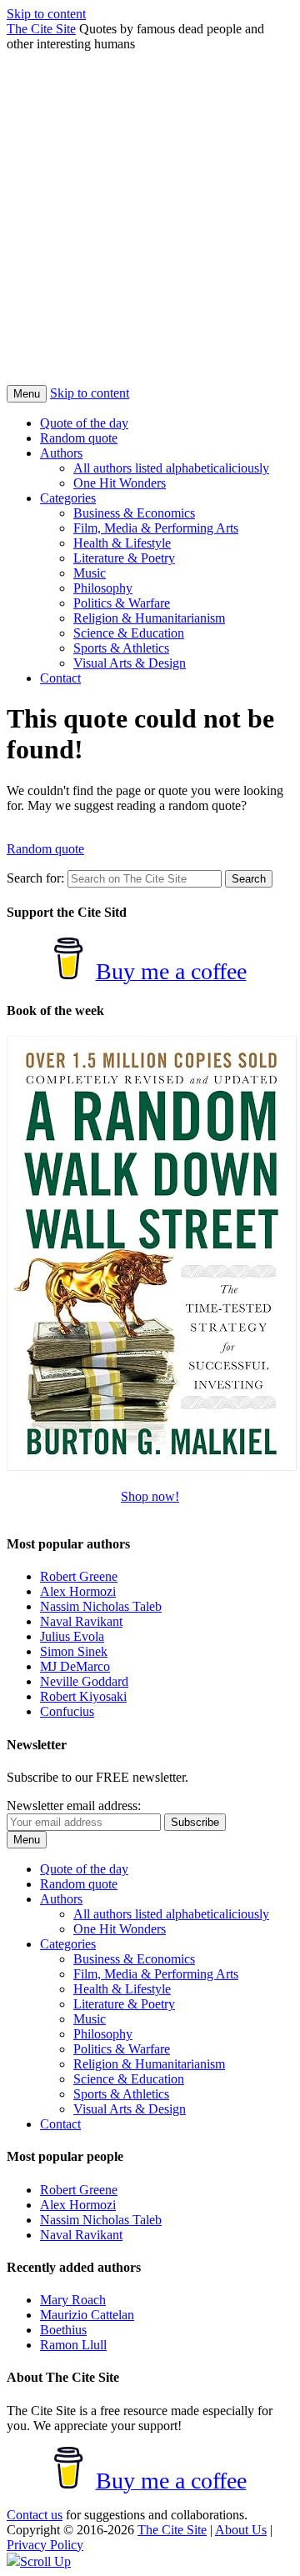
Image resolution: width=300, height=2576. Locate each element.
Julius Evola (72, 1636)
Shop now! (150, 1496)
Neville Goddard (84, 1681)
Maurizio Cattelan (87, 2315)
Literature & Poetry (124, 558)
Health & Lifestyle (122, 543)
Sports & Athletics (121, 648)
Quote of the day (84, 423)
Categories (68, 498)
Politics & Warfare (122, 603)
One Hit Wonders (120, 483)
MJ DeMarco (75, 1666)
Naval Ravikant (81, 1621)
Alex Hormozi (78, 1591)
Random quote (79, 438)
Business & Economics (134, 513)
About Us (241, 2530)
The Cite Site (41, 29)
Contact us (35, 2515)
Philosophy (103, 588)
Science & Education (129, 633)
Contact (60, 678)
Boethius (63, 2330)
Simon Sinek (74, 1651)
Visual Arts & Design (130, 663)
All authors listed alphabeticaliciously (171, 468)
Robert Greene (79, 1576)
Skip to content (46, 14)
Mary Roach (73, 2300)
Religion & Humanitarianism (149, 618)
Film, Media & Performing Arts (156, 528)
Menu (27, 394)
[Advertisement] (150, 227)
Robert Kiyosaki (83, 1696)
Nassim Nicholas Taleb (101, 1606)
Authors (61, 453)
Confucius (67, 1711)
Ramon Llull (73, 2345)
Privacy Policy (45, 2545)
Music (90, 573)
